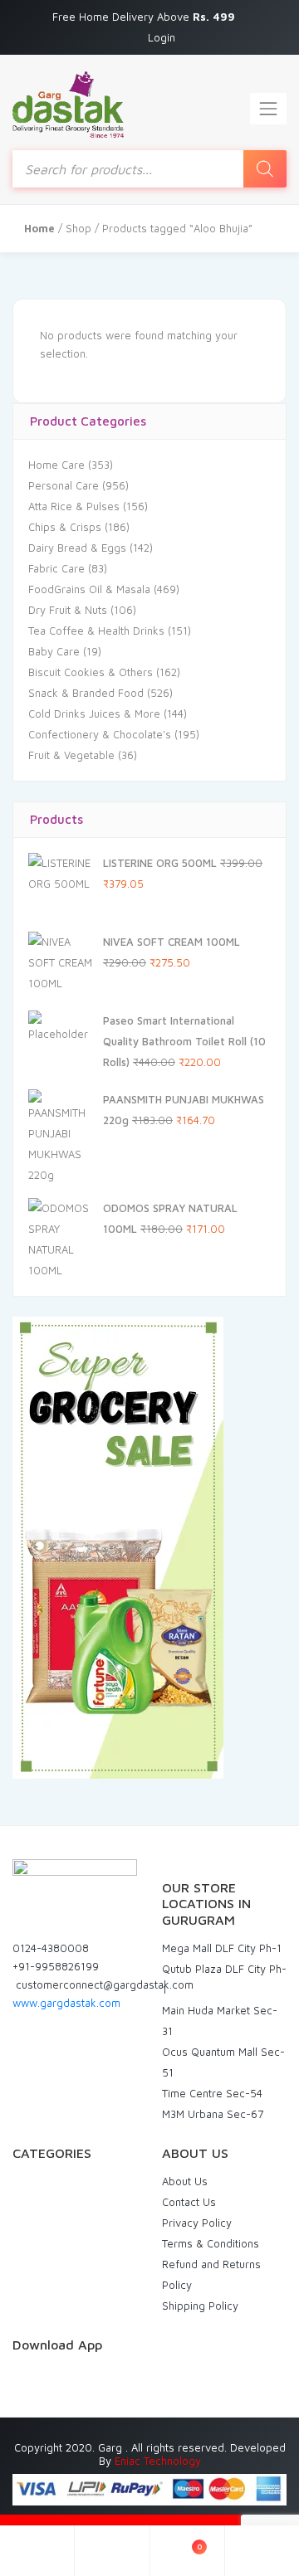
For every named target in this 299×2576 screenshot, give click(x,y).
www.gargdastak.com (66, 2003)
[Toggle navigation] (268, 109)
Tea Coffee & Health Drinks (96, 631)
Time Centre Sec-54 (212, 2093)
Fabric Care (56, 568)
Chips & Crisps (65, 527)
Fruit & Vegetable (71, 755)
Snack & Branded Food (86, 693)
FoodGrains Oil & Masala (89, 589)
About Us (185, 2181)
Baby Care (54, 651)
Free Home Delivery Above (145, 17)
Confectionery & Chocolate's (100, 734)
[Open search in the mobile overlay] (149, 169)
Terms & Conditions (211, 2243)
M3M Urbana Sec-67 (213, 2114)
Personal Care (64, 485)
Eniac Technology (158, 2461)
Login (162, 37)
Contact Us (189, 2202)
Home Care (56, 465)
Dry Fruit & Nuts (68, 610)
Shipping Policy (200, 2306)
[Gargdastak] (68, 105)
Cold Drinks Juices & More (94, 713)
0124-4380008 (51, 1948)
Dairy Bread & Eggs (77, 548)
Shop (78, 228)
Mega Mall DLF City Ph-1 (222, 1948)
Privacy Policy (197, 2223)
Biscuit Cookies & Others (91, 672)
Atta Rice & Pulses (74, 506)
